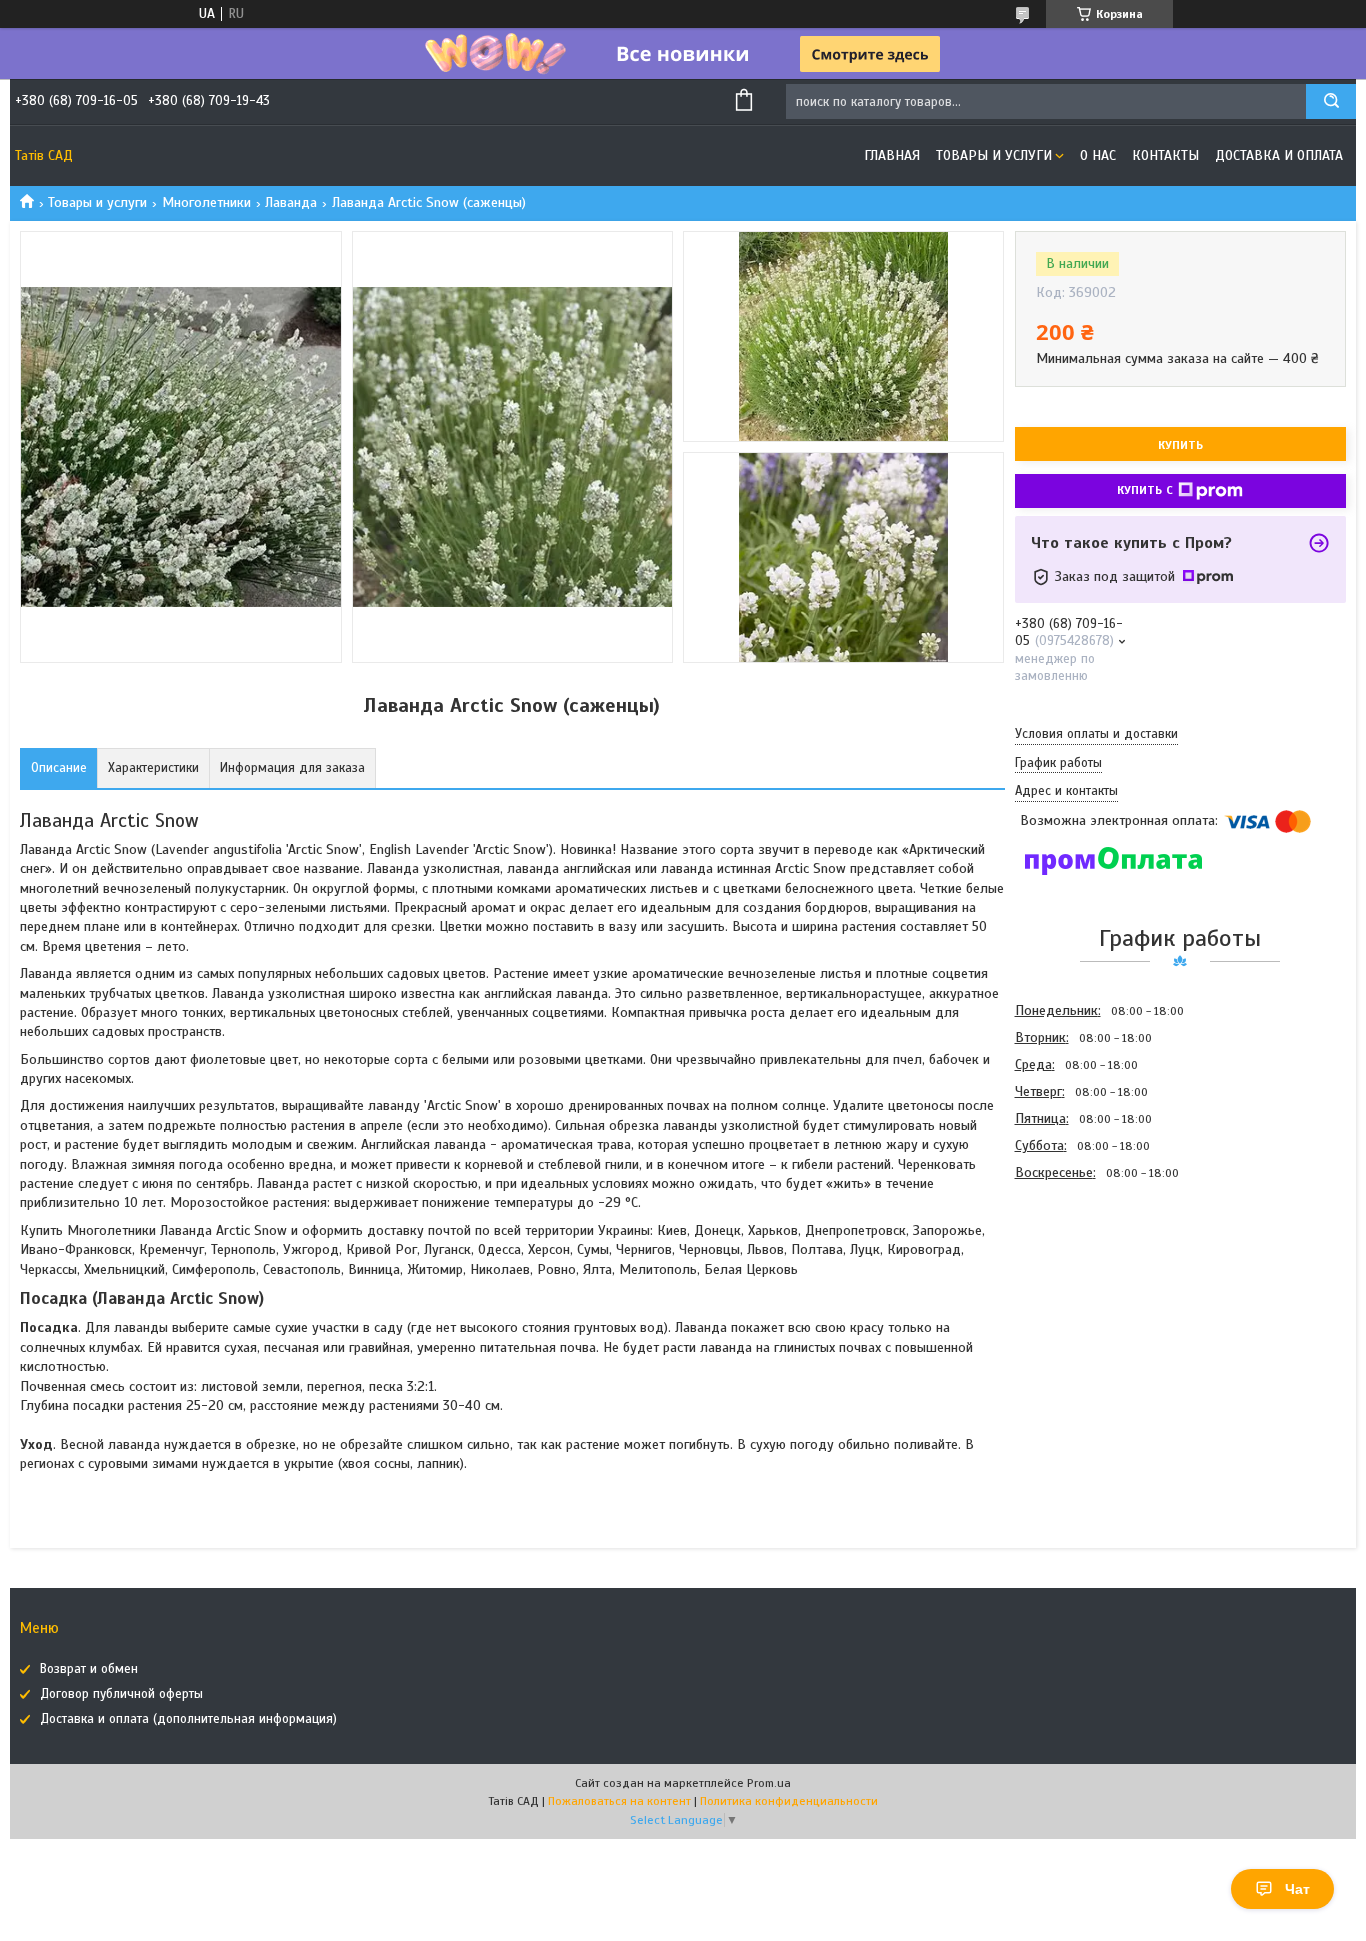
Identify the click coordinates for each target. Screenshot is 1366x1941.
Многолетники (206, 202)
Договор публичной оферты (121, 1694)
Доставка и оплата (1279, 155)
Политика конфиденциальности (789, 1801)
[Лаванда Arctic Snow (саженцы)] (1086, 1294)
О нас (1098, 155)
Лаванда (291, 202)
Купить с (1145, 490)
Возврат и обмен (89, 1669)
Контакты (1165, 155)
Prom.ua (769, 1783)
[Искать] (1331, 101)
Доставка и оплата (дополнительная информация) (188, 1719)
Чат (1297, 1889)
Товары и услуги (994, 155)
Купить (1180, 445)
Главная (892, 155)
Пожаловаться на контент (619, 1801)
